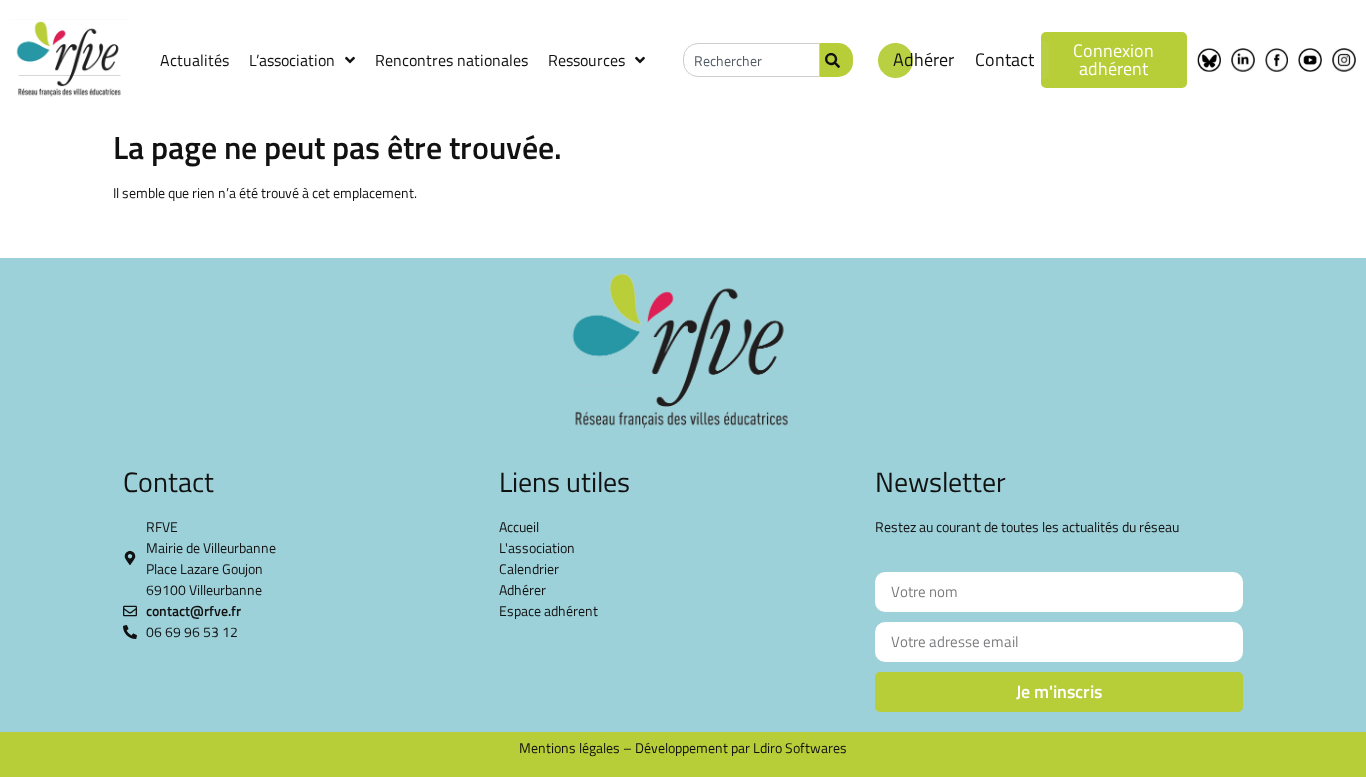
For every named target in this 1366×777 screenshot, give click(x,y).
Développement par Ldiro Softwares (741, 747)
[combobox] (751, 60)
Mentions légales (569, 747)
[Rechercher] (836, 60)
